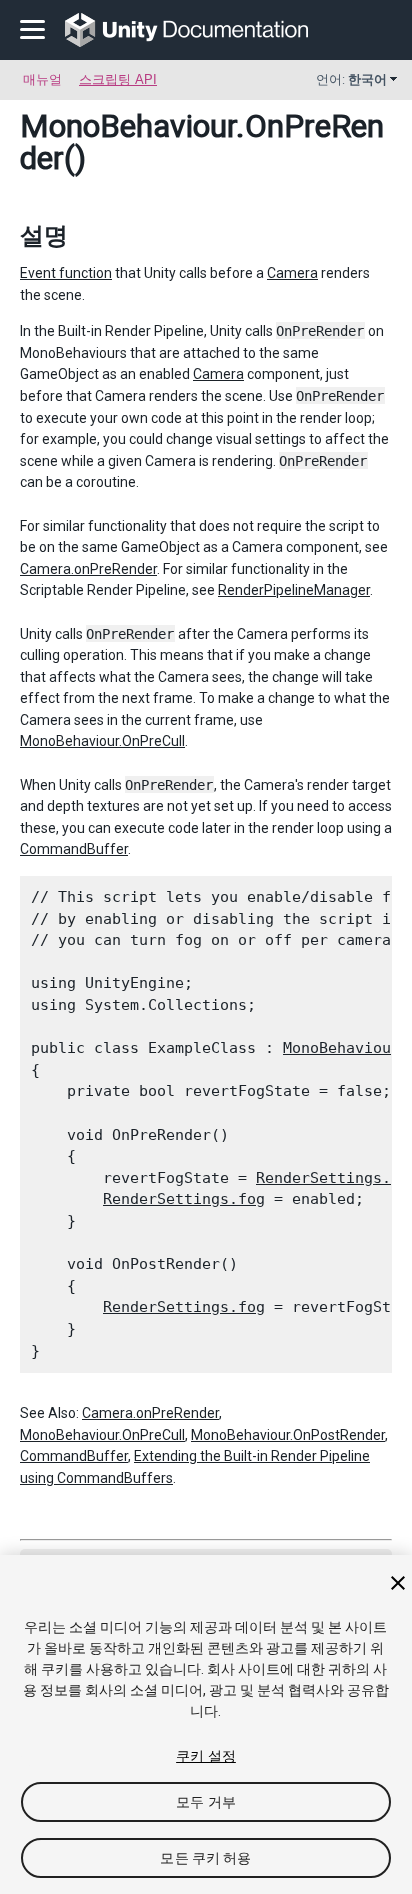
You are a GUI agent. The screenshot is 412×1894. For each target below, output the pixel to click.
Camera (292, 273)
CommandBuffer (74, 849)
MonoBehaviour (128, 126)
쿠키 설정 (206, 1756)
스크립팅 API (118, 79)
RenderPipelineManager (294, 590)
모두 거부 (206, 1802)
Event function (66, 273)
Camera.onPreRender (88, 569)
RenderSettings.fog (184, 1199)
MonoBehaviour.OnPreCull (102, 741)
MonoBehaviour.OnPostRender (288, 1435)
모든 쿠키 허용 (205, 1858)
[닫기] (398, 1583)
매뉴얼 (42, 79)
